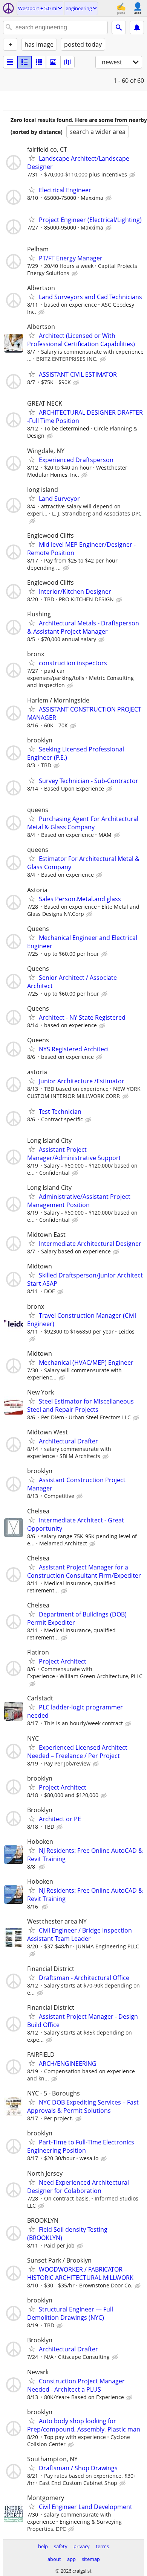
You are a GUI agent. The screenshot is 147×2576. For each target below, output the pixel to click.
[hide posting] (133, 175)
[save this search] (137, 27)
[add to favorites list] (32, 158)
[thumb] (24, 62)
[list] (10, 62)
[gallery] (53, 62)
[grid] (39, 62)
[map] (67, 62)
